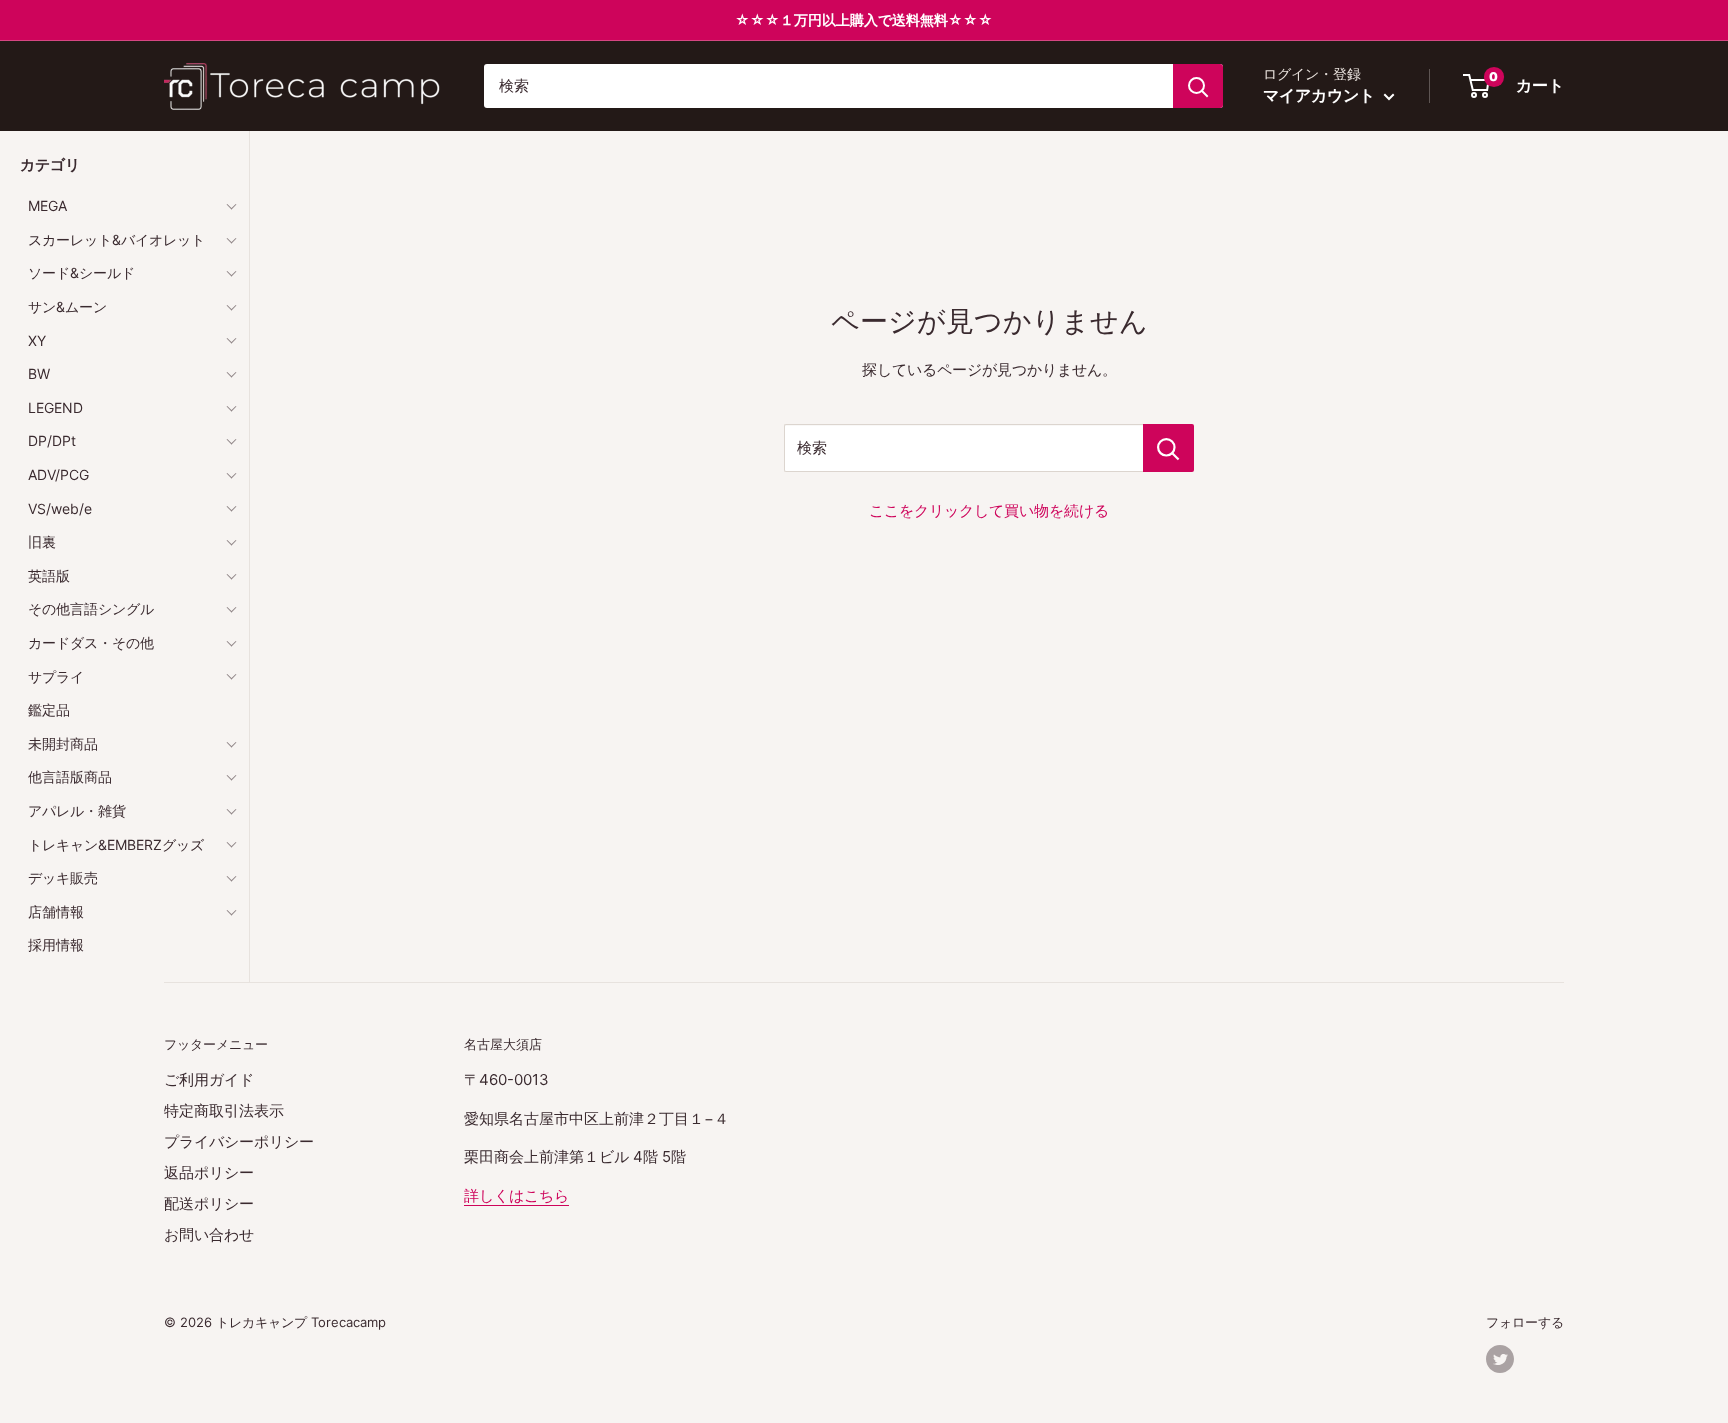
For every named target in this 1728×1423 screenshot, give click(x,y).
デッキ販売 (63, 877)
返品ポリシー (209, 1172)
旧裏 (42, 541)
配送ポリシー (209, 1203)
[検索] (1198, 86)
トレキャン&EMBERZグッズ (116, 844)
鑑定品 (49, 709)
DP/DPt (52, 440)
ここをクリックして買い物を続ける (989, 510)
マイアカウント (1321, 95)
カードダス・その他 (91, 642)
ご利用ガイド (209, 1079)
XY (37, 340)
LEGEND (55, 407)
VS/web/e (60, 508)
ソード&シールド (81, 272)
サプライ (56, 676)
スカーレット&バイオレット (116, 239)
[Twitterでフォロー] (1500, 1359)
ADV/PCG (58, 474)
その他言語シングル (91, 608)
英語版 (49, 575)
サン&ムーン (67, 306)
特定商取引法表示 (224, 1110)
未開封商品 (63, 743)
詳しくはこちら (516, 1195)
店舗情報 (56, 911)
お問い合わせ (209, 1234)
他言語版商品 (70, 776)
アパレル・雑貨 (77, 810)
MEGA (47, 205)
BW (39, 373)
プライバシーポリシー (239, 1141)
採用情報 (56, 944)
